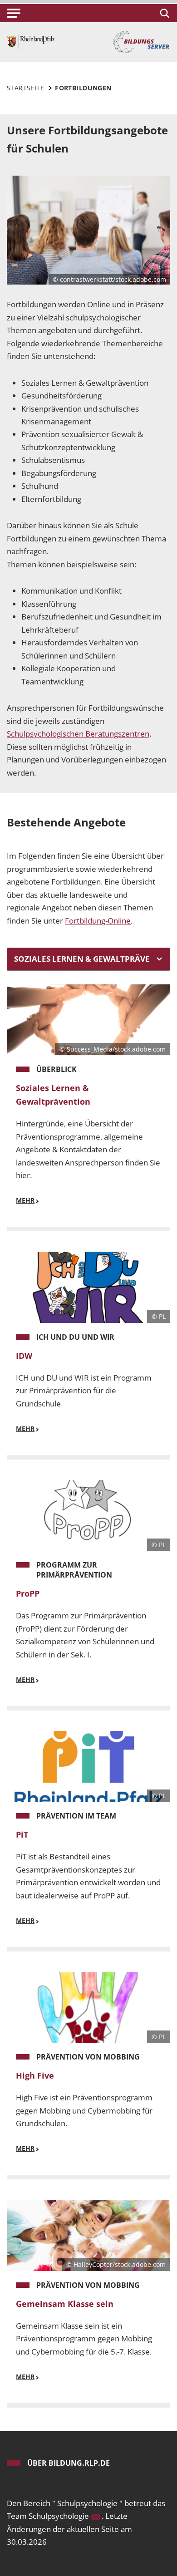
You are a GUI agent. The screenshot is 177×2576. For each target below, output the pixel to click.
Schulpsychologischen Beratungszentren (78, 734)
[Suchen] (163, 13)
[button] (14, 13)
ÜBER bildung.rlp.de (69, 2463)
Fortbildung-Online (98, 921)
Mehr (25, 1200)
